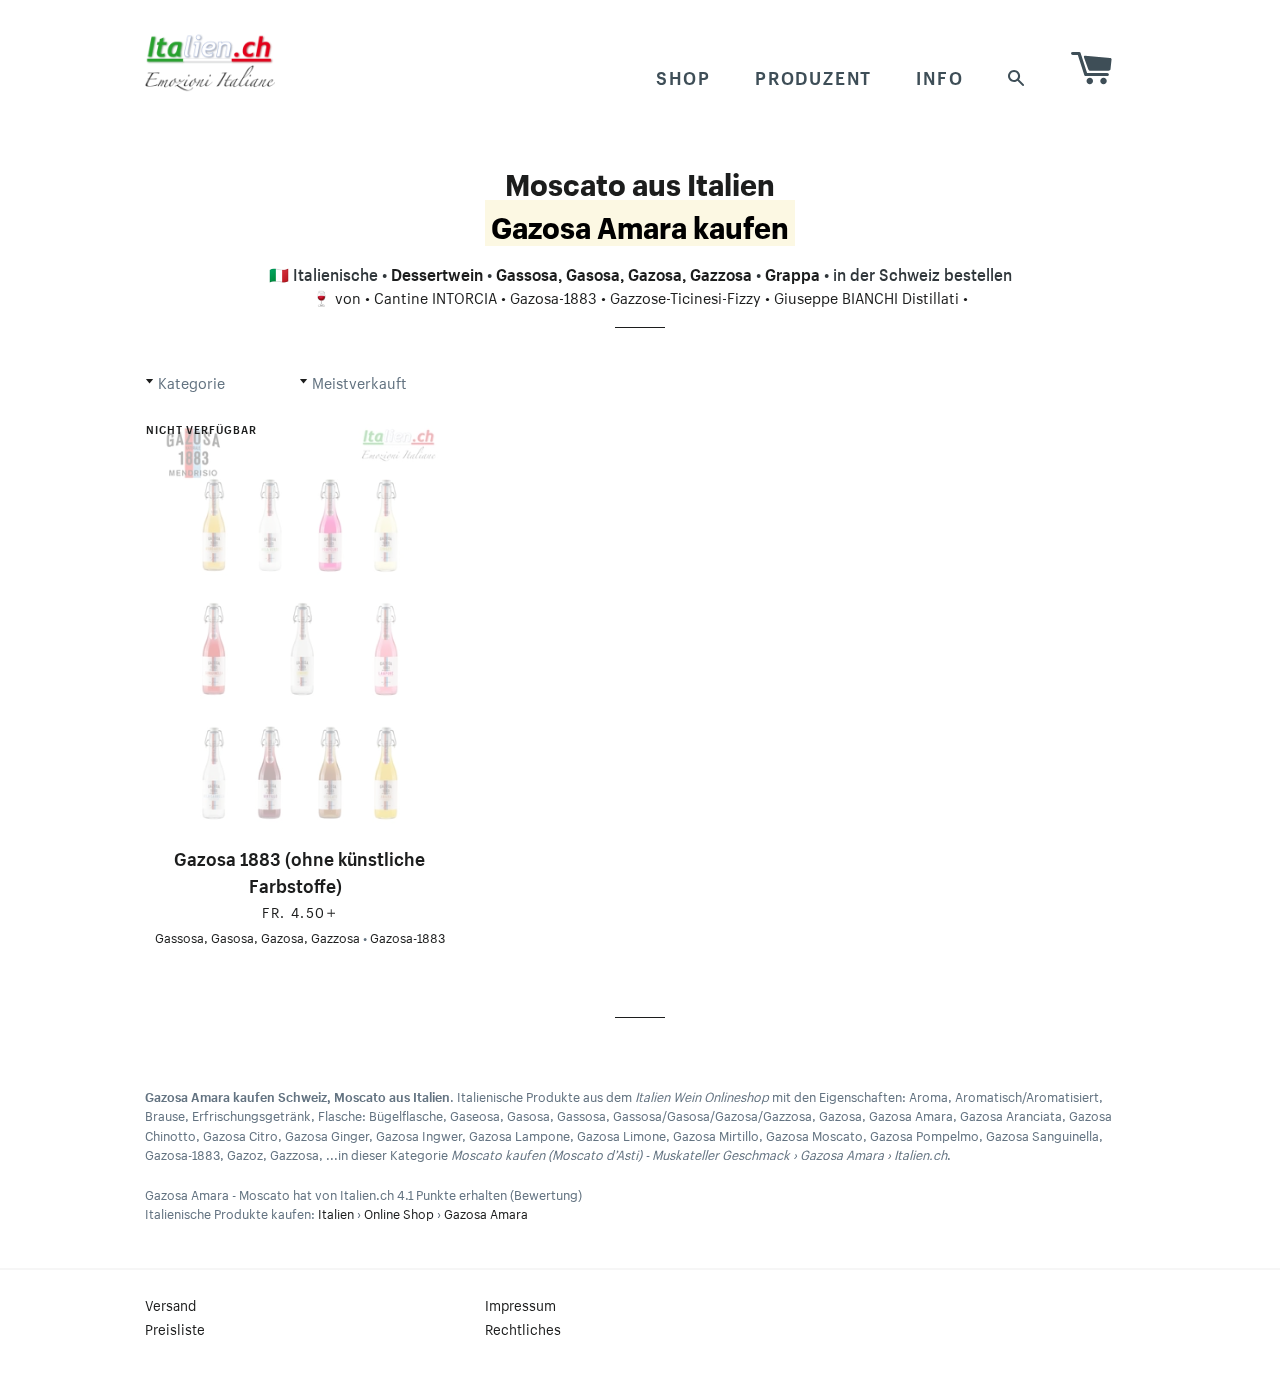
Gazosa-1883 (553, 296)
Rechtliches (523, 1328)
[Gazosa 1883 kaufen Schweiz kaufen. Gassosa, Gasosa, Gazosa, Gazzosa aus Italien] (300, 623)
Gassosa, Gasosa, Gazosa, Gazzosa (624, 272)
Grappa (792, 272)
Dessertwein (437, 272)
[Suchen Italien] (1017, 75)
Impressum (520, 1304)
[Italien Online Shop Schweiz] (210, 62)
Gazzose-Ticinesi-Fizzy (685, 296)
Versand (170, 1304)
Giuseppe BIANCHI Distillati (866, 296)
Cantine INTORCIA (435, 296)
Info (939, 75)
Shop (683, 75)
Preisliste (175, 1328)
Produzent (813, 75)
